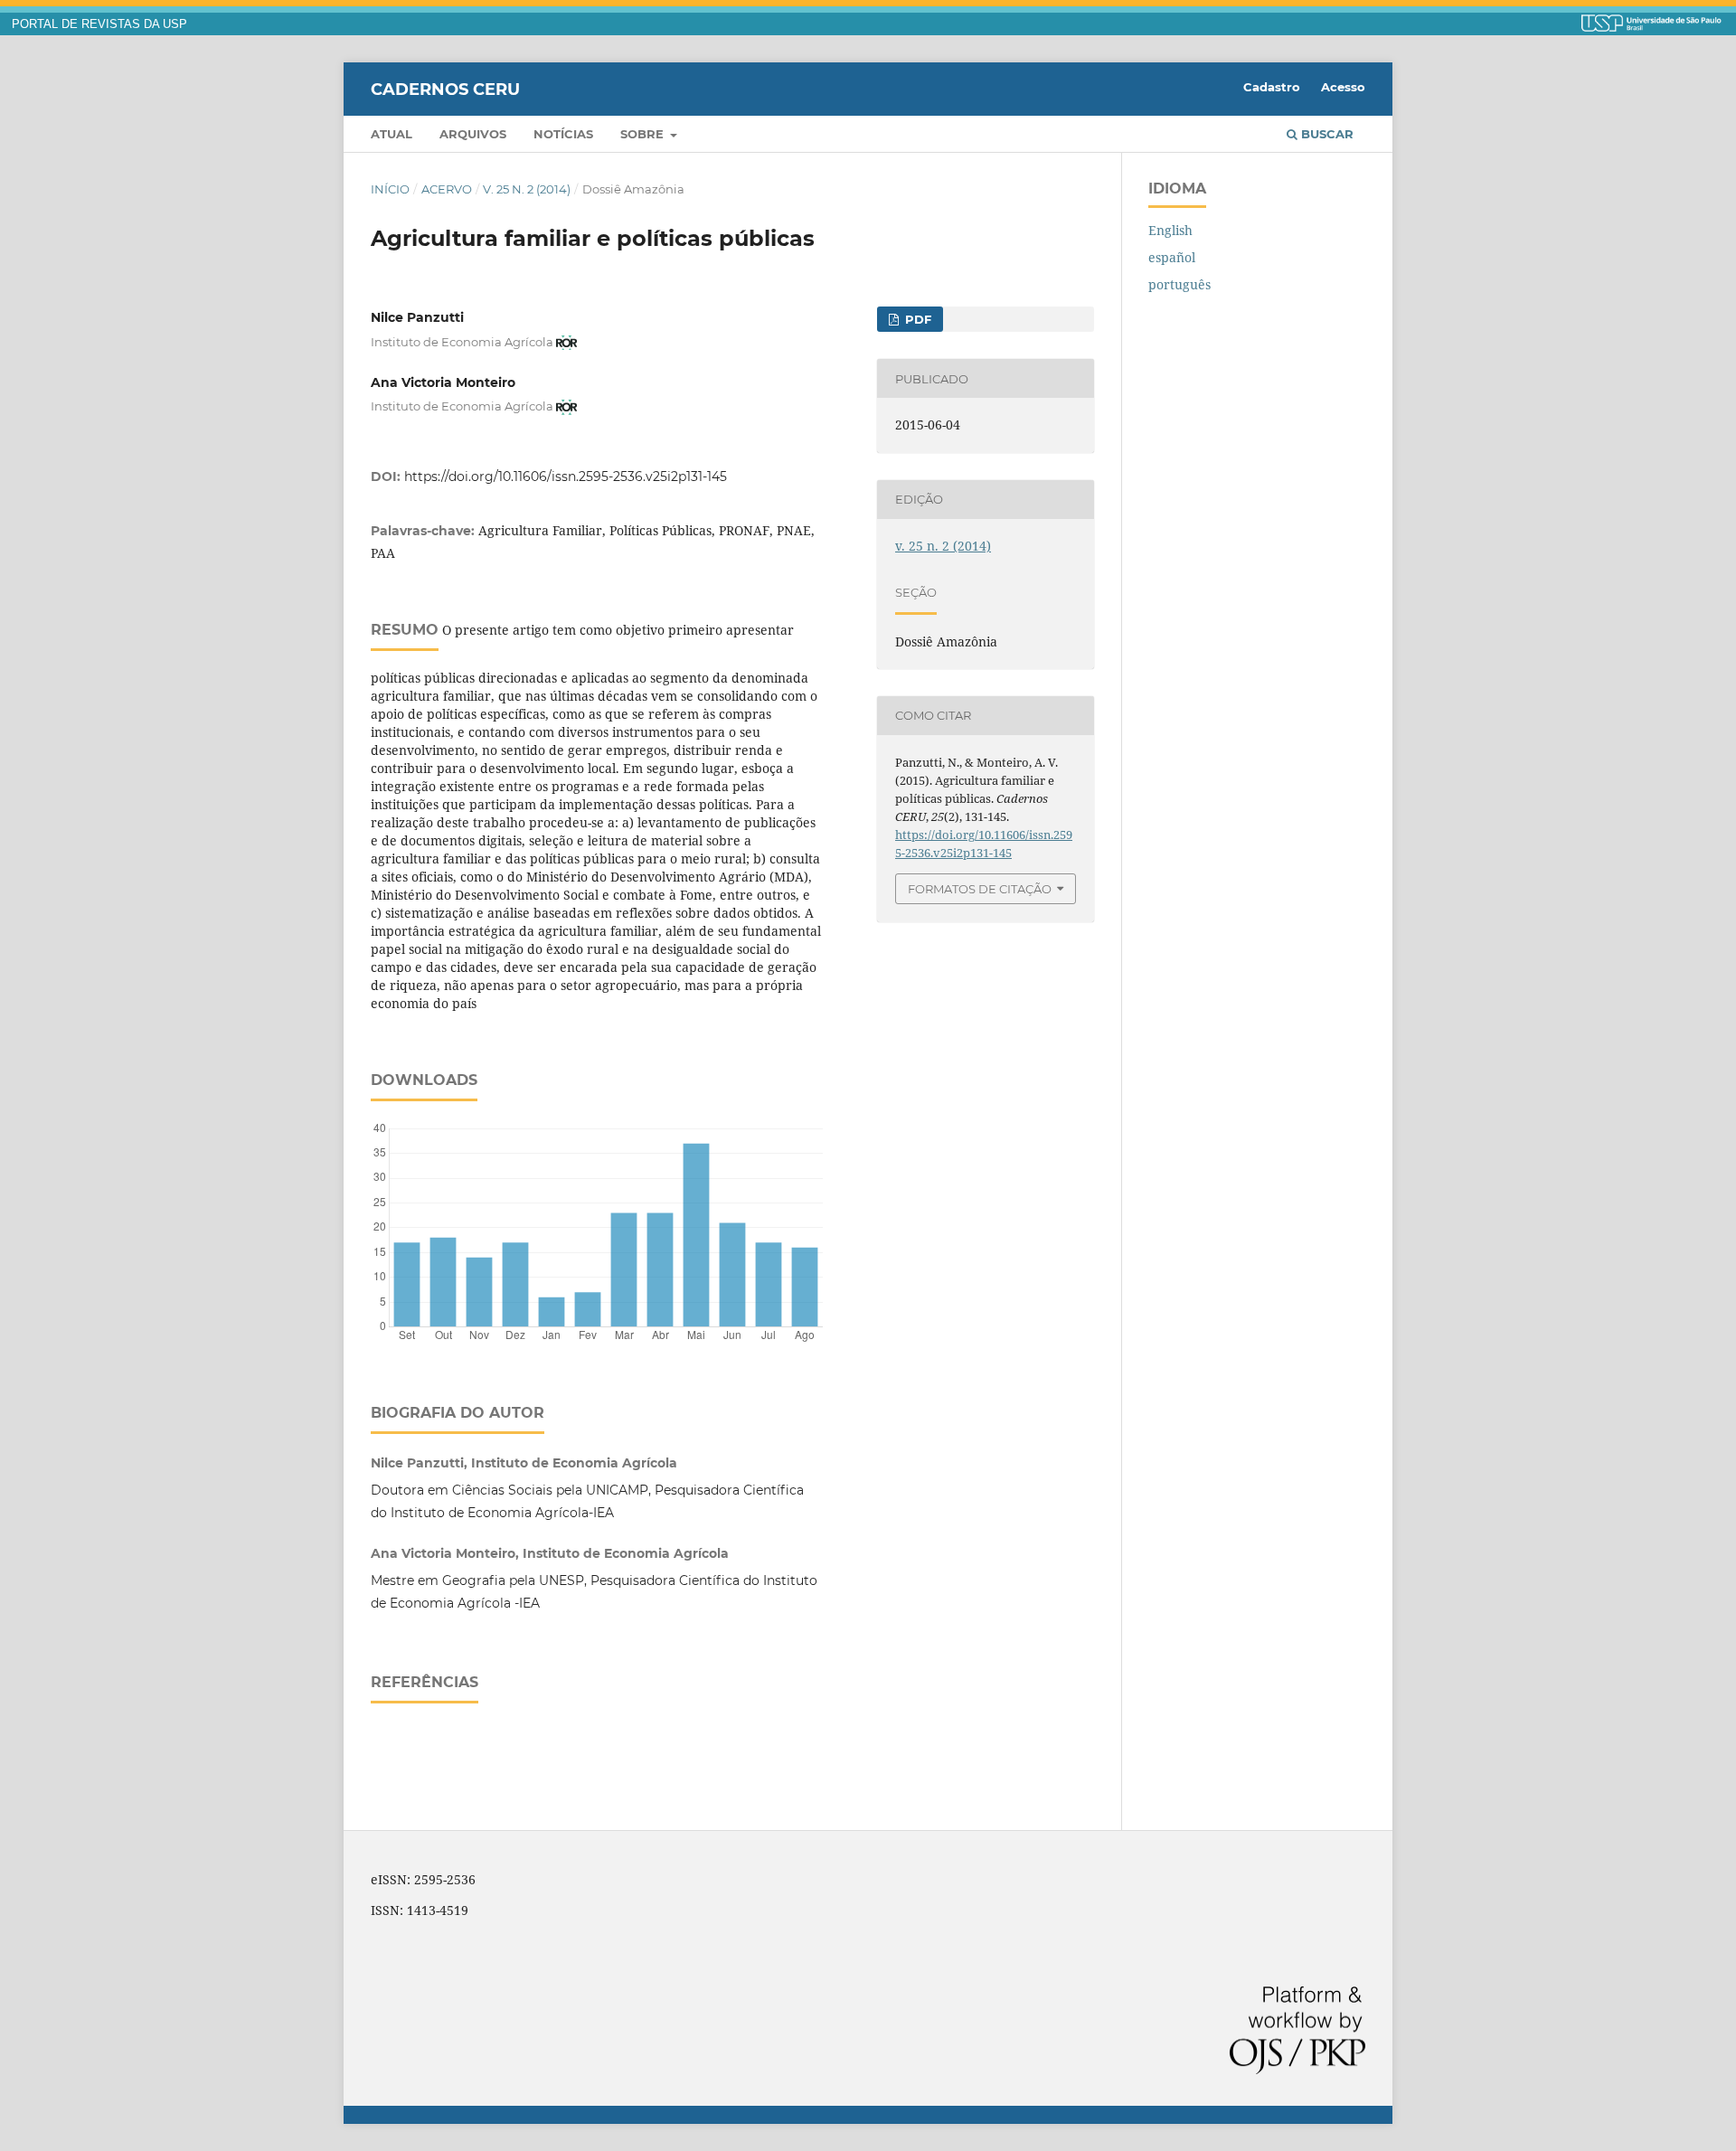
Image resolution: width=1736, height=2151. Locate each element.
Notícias (563, 134)
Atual (392, 134)
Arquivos (473, 134)
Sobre (644, 134)
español (1172, 257)
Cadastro (1272, 87)
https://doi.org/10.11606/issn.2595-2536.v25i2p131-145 (566, 476)
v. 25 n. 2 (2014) (527, 189)
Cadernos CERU (445, 89)
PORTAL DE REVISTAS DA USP (99, 24)
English (1170, 230)
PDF (916, 319)
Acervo (447, 189)
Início (390, 189)
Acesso (1343, 87)
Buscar (1326, 134)
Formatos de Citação (980, 889)
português (1179, 284)
